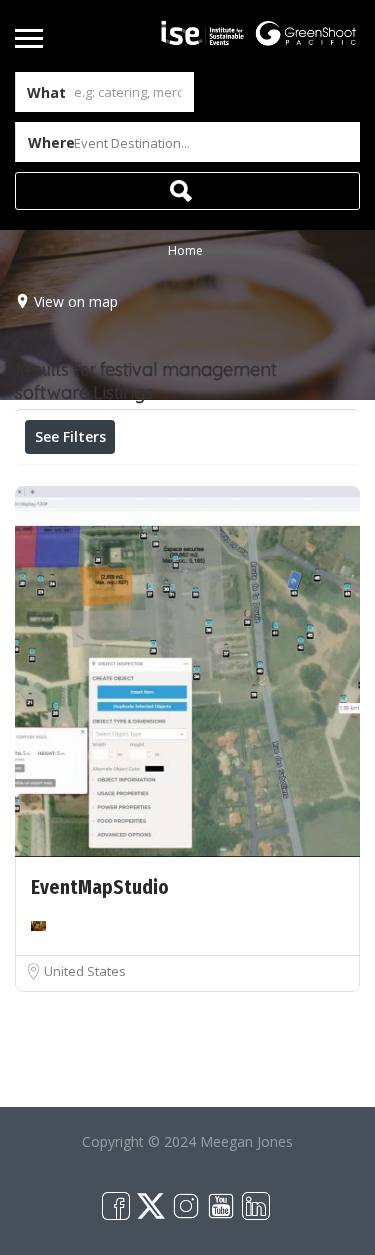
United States (85, 971)
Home (185, 250)
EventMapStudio (100, 887)
